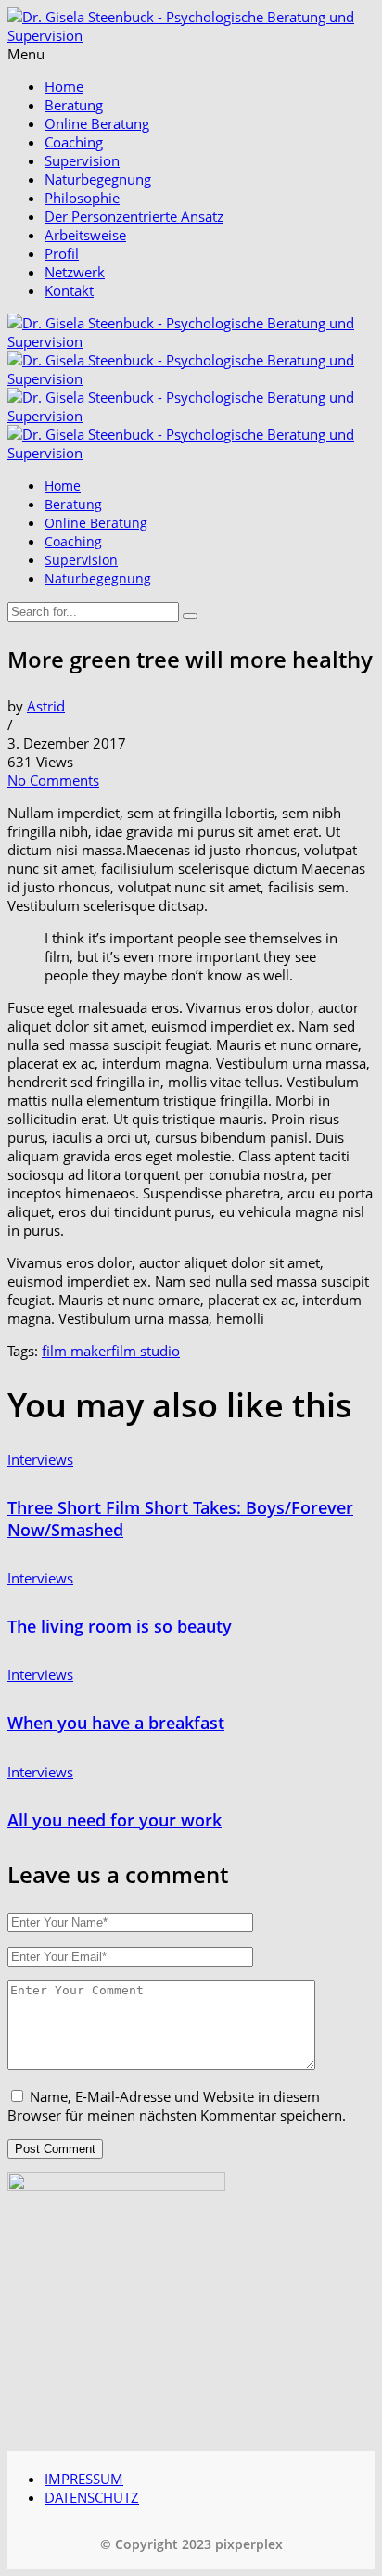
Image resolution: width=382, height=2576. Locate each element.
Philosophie (82, 198)
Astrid (46, 706)
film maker (76, 1351)
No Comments (53, 780)
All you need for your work (115, 1820)
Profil (62, 253)
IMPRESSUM (84, 2479)
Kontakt (69, 290)
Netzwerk (75, 272)
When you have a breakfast (116, 1723)
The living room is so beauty (120, 1626)
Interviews (40, 1459)
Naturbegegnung (98, 179)
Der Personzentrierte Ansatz (134, 216)
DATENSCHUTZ (92, 2497)
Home (64, 86)
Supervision (82, 160)
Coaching (74, 142)
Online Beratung (97, 123)
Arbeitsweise (85, 235)
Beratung (74, 105)
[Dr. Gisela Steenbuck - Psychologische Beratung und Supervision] (191, 35)
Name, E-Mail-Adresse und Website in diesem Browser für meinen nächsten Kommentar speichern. (177, 2106)
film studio (146, 1351)
